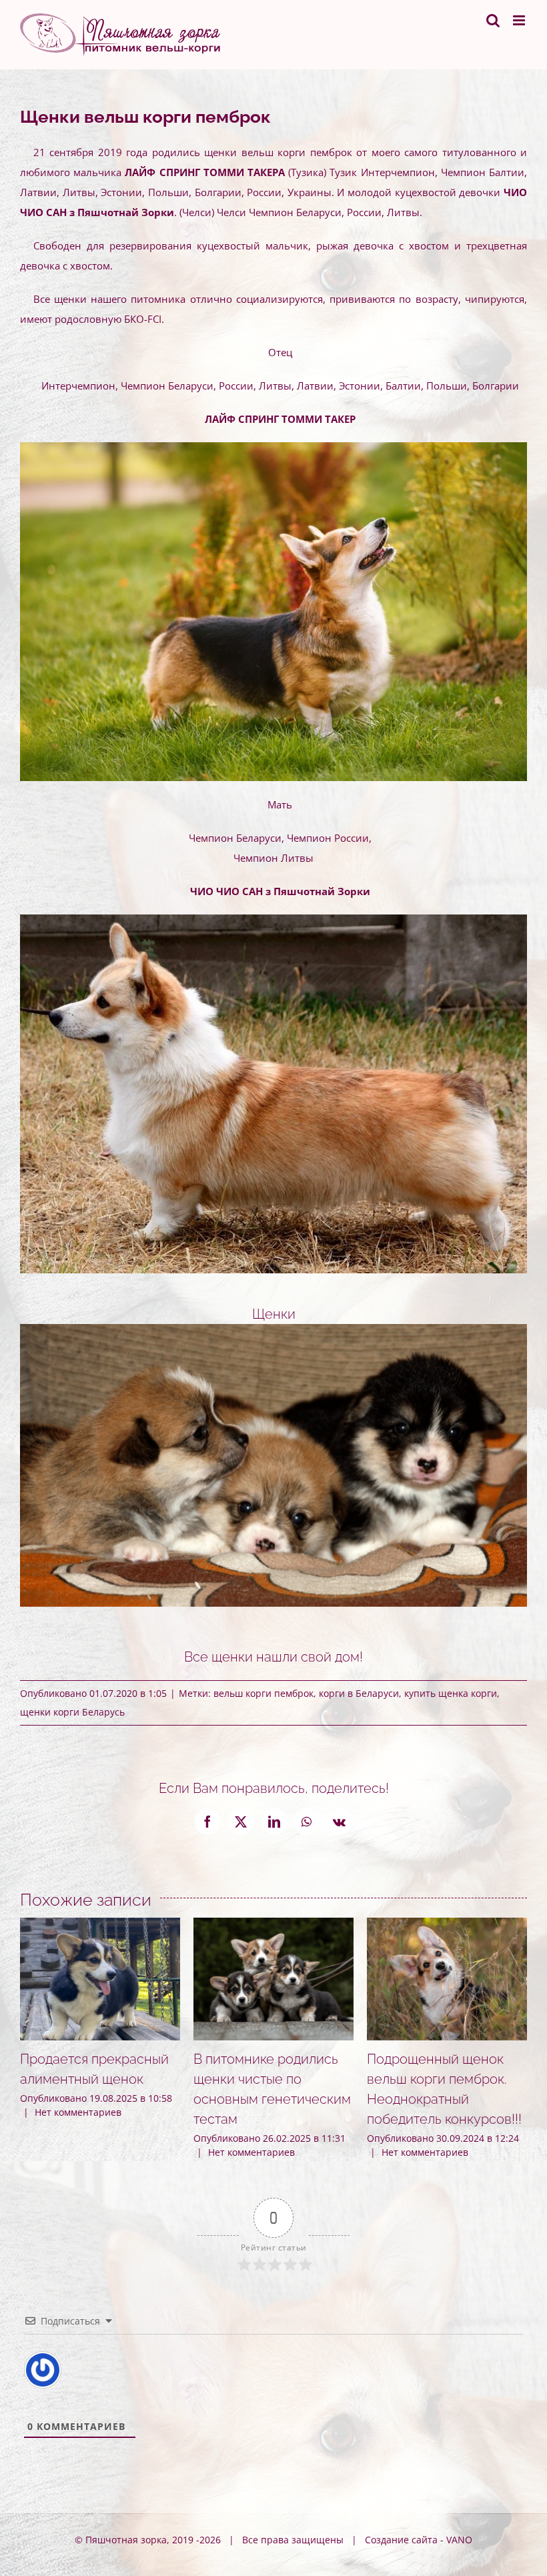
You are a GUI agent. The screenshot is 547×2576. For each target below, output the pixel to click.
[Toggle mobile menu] (520, 20)
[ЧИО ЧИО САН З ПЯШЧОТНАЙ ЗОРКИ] (273, 919)
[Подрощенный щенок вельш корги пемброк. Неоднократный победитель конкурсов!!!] (447, 1924)
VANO (459, 2540)
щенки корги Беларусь (72, 1712)
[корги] (273, 447)
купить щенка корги (451, 1693)
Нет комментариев (78, 2112)
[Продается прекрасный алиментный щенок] (100, 1924)
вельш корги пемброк (263, 1693)
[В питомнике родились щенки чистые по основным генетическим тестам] (273, 1924)
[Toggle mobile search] (493, 20)
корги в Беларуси (359, 1693)
